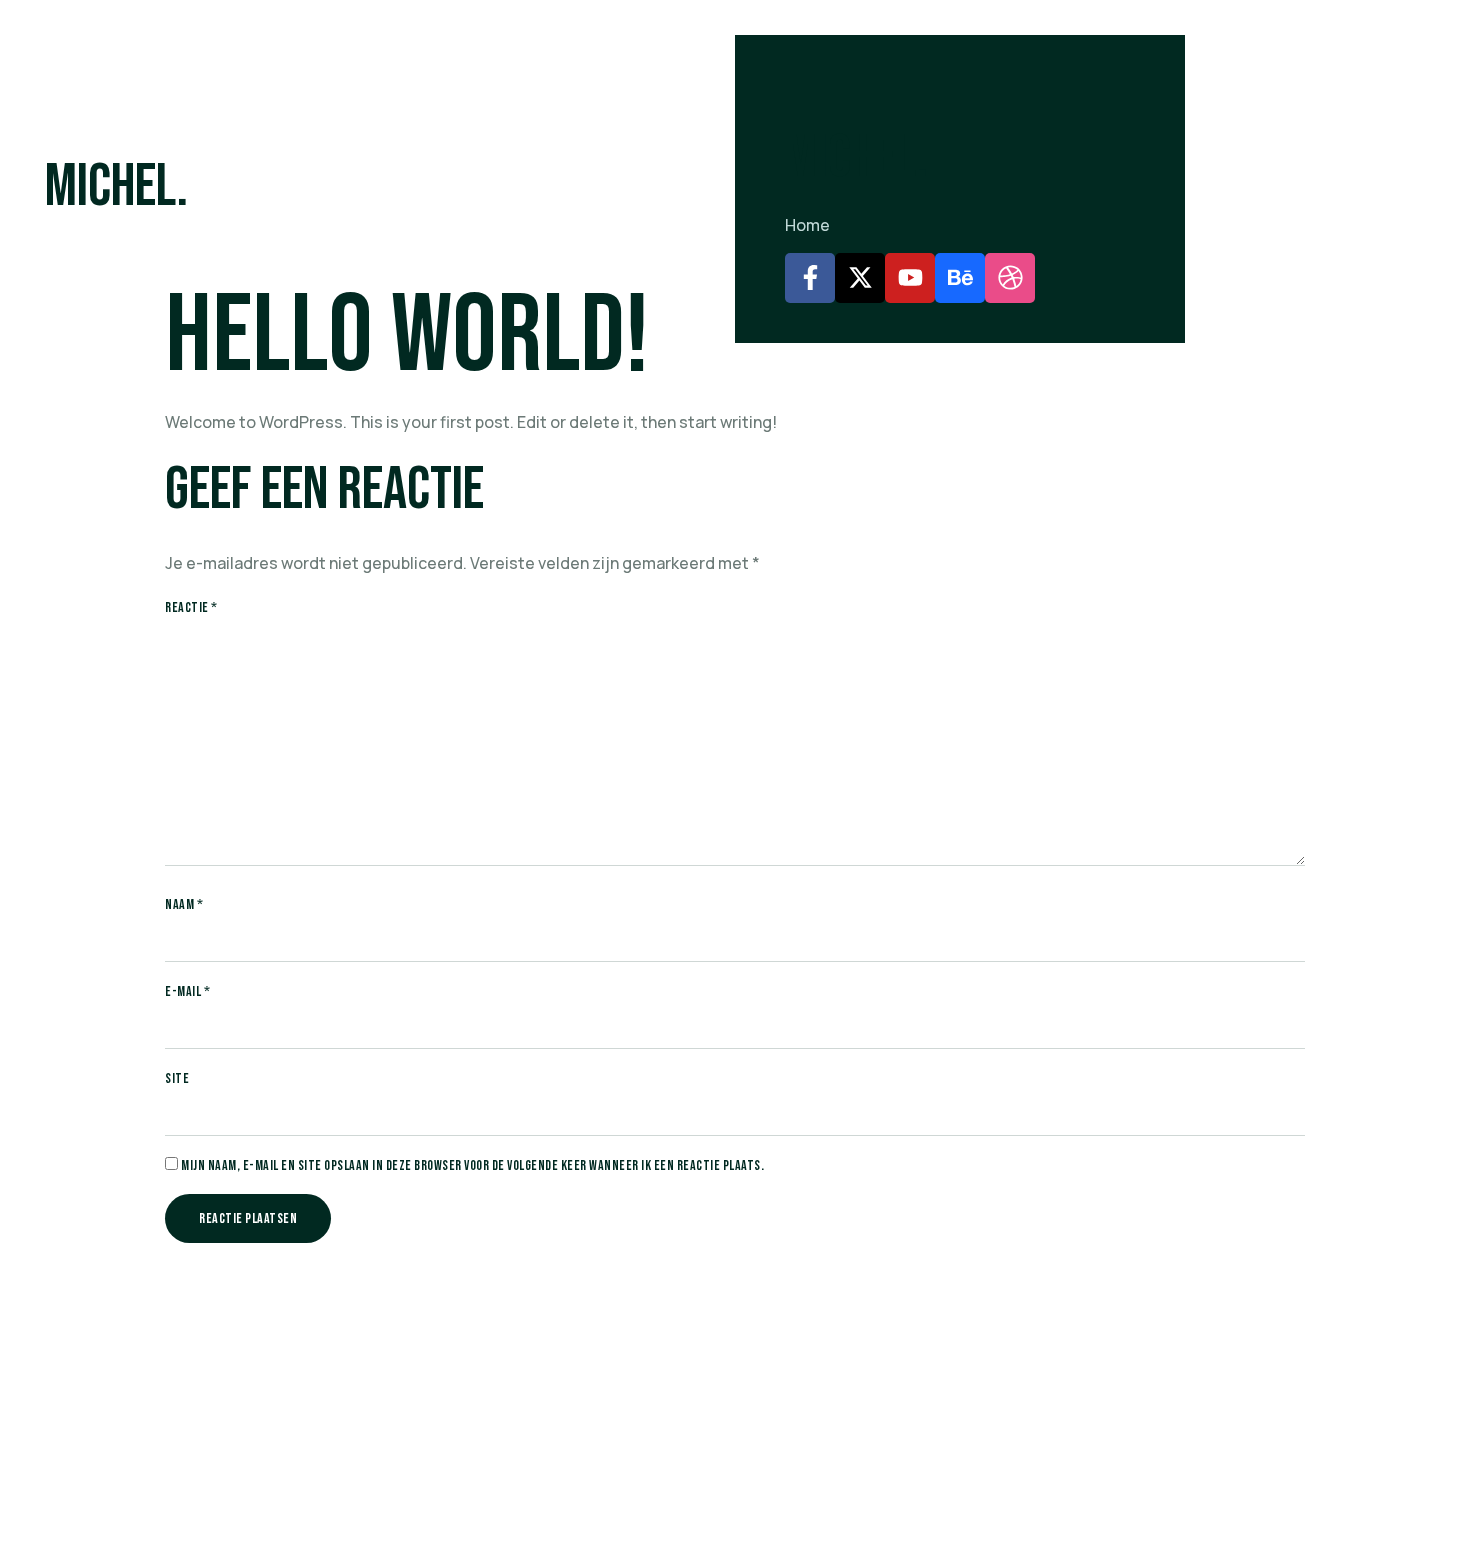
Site (177, 1079)
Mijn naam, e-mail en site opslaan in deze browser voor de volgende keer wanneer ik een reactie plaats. (472, 1166)
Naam (184, 905)
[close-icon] (742, 54)
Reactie (191, 608)
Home (807, 225)
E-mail (187, 992)
